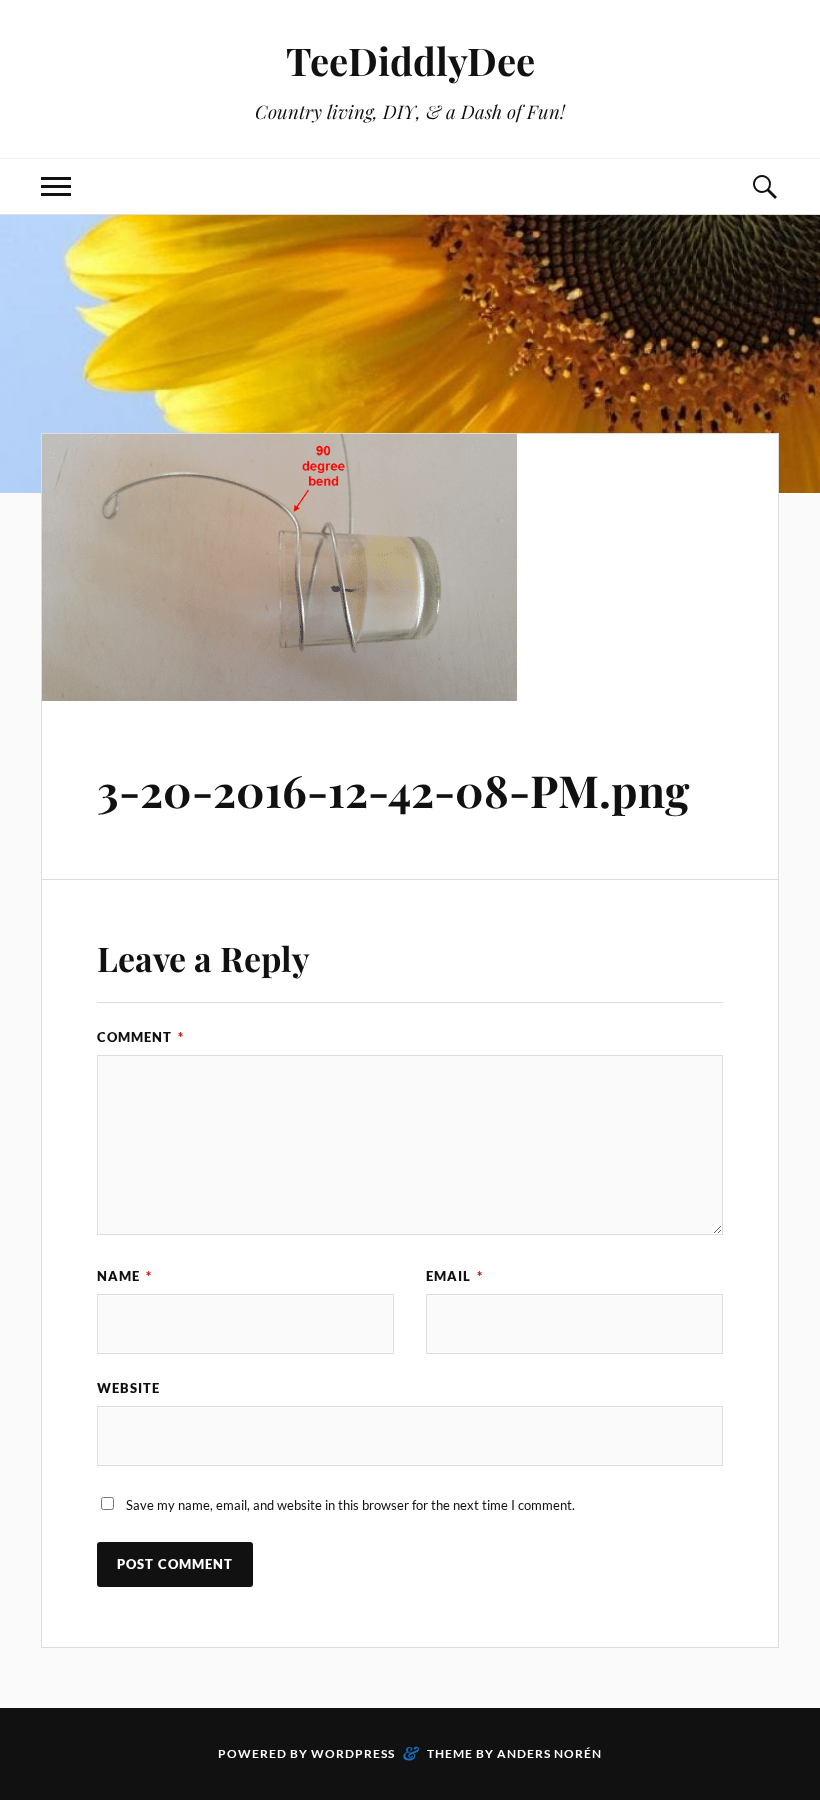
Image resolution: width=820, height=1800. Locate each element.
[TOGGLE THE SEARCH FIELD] (764, 186)
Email (454, 1276)
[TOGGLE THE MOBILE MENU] (56, 186)
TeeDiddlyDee (410, 60)
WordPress (353, 1753)
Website (128, 1388)
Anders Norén (549, 1753)
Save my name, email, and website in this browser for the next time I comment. (350, 1505)
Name (124, 1276)
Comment (140, 1037)
